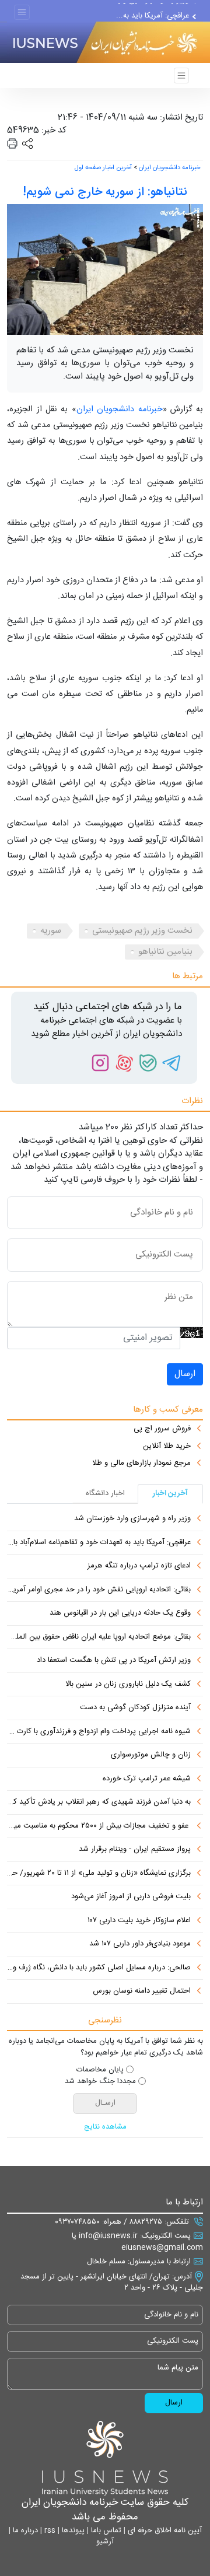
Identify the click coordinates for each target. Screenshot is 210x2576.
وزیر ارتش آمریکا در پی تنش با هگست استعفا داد (114, 1661)
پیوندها (72, 2530)
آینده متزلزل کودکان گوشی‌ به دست (135, 1708)
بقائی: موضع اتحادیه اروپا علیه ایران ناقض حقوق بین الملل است (99, 1637)
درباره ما (24, 2530)
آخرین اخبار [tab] (170, 1493)
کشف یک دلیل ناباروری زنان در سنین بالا (128, 1685)
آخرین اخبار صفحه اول (103, 168)
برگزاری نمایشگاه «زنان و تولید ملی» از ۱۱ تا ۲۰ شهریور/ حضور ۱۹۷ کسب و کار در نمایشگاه (99, 1874)
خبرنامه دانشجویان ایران (169, 168)
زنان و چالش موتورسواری (151, 1755)
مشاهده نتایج (105, 2127)
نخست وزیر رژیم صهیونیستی (142, 931)
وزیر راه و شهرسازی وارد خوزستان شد (132, 1519)
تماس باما (105, 2530)
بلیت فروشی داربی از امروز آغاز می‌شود (131, 1897)
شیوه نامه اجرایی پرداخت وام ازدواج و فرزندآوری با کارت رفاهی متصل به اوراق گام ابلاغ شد (99, 1732)
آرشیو (105, 2542)
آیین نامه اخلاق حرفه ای (164, 2530)
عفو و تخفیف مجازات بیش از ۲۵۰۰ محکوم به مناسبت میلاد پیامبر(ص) (99, 1826)
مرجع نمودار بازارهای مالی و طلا (141, 1464)
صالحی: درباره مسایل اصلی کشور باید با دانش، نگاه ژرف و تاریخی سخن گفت (99, 1968)
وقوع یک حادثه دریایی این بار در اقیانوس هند (120, 1613)
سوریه (51, 931)
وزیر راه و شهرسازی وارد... (148, 10)
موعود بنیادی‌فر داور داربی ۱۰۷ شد (140, 1944)
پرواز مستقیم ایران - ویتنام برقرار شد (135, 1850)
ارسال (185, 1374)
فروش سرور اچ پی (162, 1429)
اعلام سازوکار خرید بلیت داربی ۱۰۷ (139, 1921)
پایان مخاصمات (100, 2070)
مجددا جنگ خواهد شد (100, 2082)
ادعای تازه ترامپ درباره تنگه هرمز (139, 1566)
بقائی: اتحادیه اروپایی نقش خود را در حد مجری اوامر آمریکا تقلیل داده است (99, 1590)
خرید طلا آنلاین (167, 1447)
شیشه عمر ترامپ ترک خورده (147, 1779)
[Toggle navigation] (22, 13)
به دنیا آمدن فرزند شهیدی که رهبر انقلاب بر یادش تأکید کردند (99, 1803)
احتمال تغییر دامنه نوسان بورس (142, 1992)
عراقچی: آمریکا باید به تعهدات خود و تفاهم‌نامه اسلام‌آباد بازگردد (99, 1543)
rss (49, 2530)
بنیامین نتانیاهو (165, 952)
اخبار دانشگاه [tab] (105, 1493)
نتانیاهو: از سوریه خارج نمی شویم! (105, 192)
